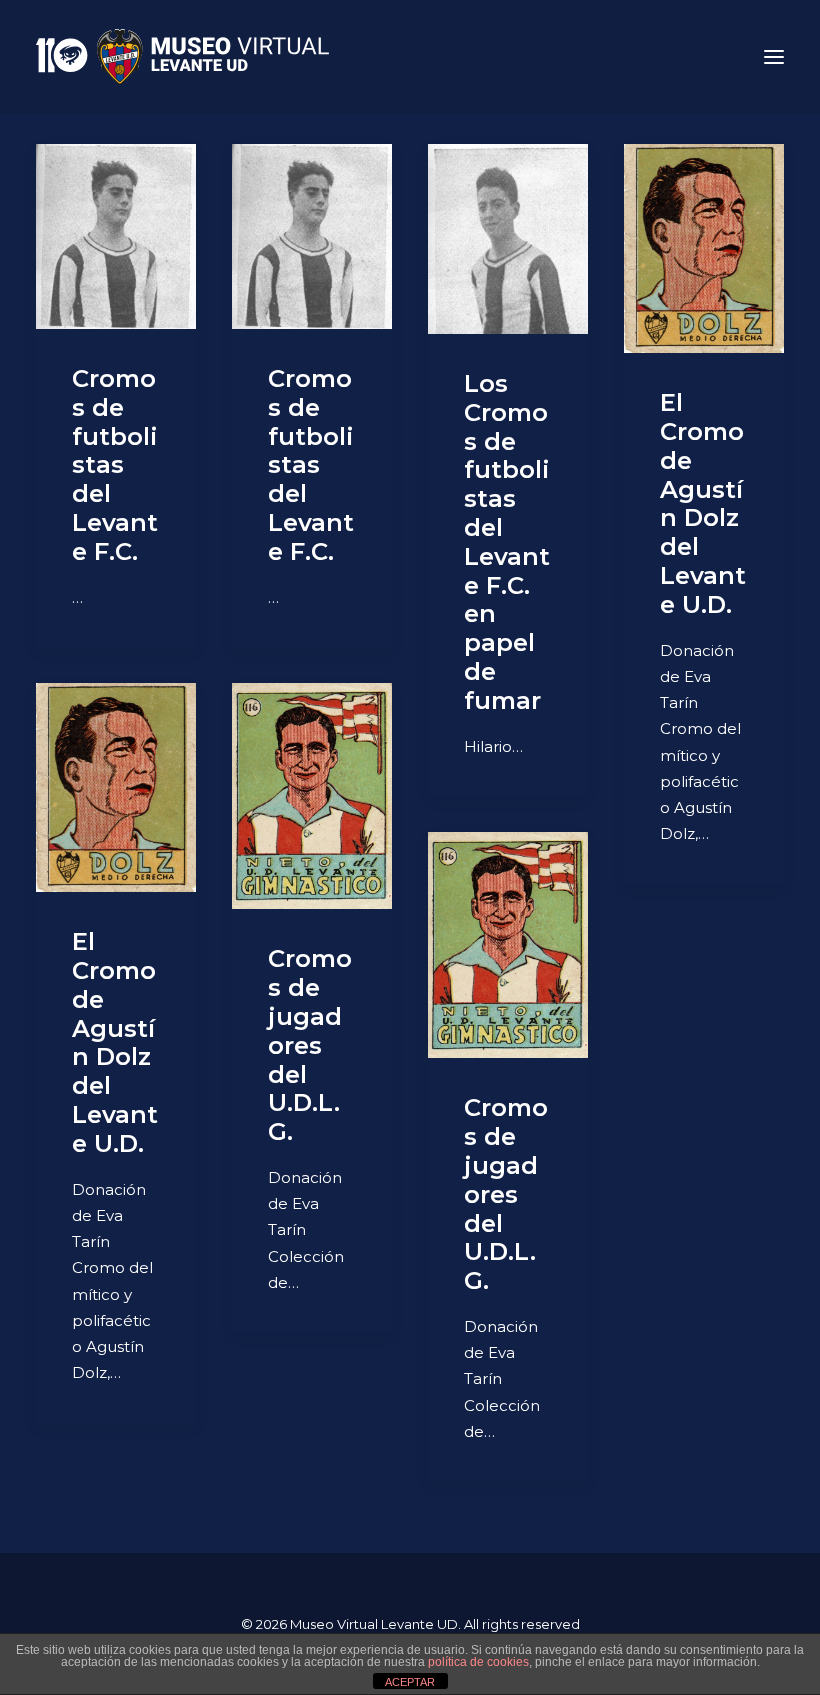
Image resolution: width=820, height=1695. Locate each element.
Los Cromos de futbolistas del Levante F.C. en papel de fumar (507, 542)
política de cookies (478, 1662)
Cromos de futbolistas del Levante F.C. (115, 465)
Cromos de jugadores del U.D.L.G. (310, 1045)
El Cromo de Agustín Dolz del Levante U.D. (703, 503)
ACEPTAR (410, 1682)
